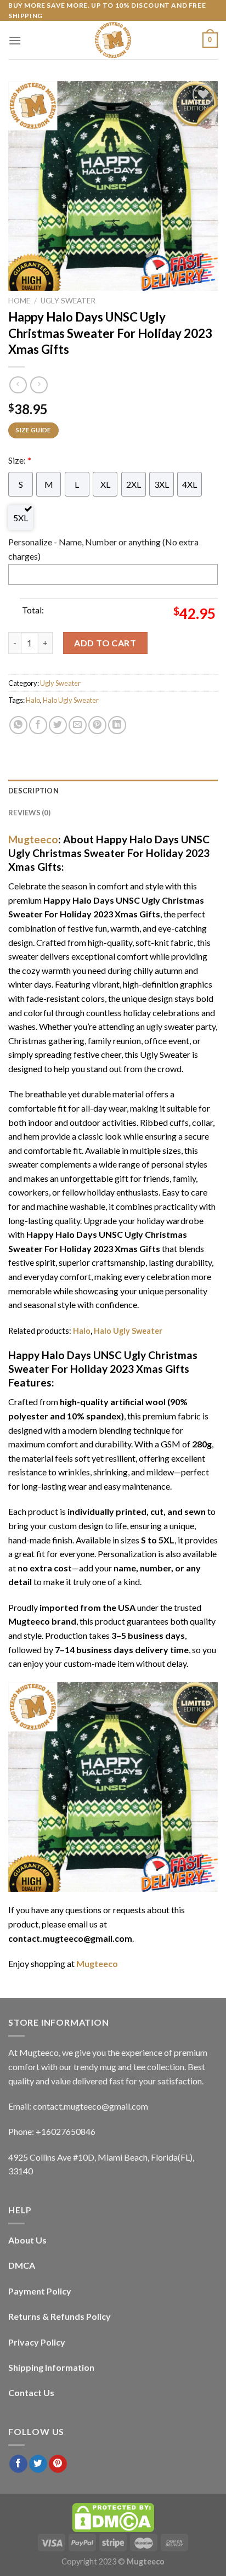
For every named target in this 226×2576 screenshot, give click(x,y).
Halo (33, 700)
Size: (20, 460)
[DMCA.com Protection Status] (113, 2516)
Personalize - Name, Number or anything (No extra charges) (103, 549)
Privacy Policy (37, 2342)
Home (19, 301)
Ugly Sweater (68, 301)
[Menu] (15, 40)
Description (33, 791)
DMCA (22, 2265)
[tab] (113, 791)
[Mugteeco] (113, 40)
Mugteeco (33, 839)
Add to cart (105, 643)
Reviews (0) (29, 813)
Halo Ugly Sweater (71, 700)
